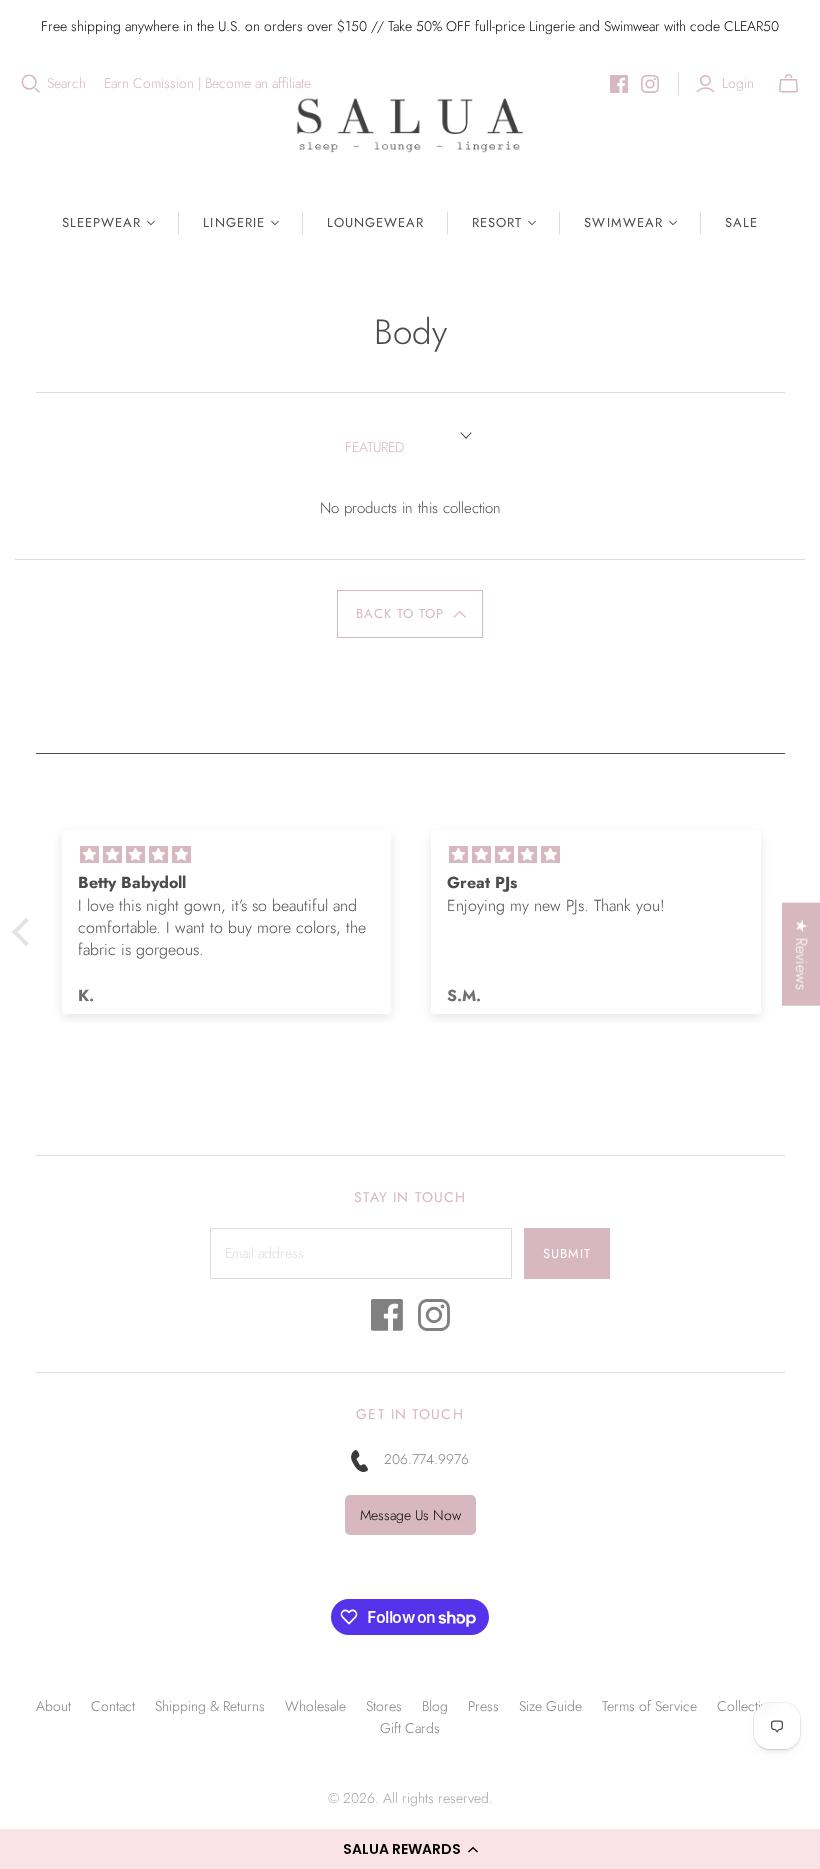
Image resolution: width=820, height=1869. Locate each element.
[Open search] (31, 84)
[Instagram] (650, 84)
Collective (745, 1706)
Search (66, 83)
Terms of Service (649, 1706)
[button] (410, 1849)
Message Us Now (410, 1515)
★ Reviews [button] (801, 953)
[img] (227, 855)
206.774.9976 (426, 1459)
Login (738, 83)
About (53, 1706)
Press (483, 1706)
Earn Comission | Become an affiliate (207, 83)
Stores (384, 1706)
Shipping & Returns (210, 1706)
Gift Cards (410, 1728)
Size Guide (550, 1706)
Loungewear (375, 222)
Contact (113, 1706)
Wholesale (315, 1706)
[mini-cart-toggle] (788, 84)
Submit (567, 1253)
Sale (741, 222)
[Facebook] (619, 84)
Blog (435, 1706)
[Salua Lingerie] (410, 124)
